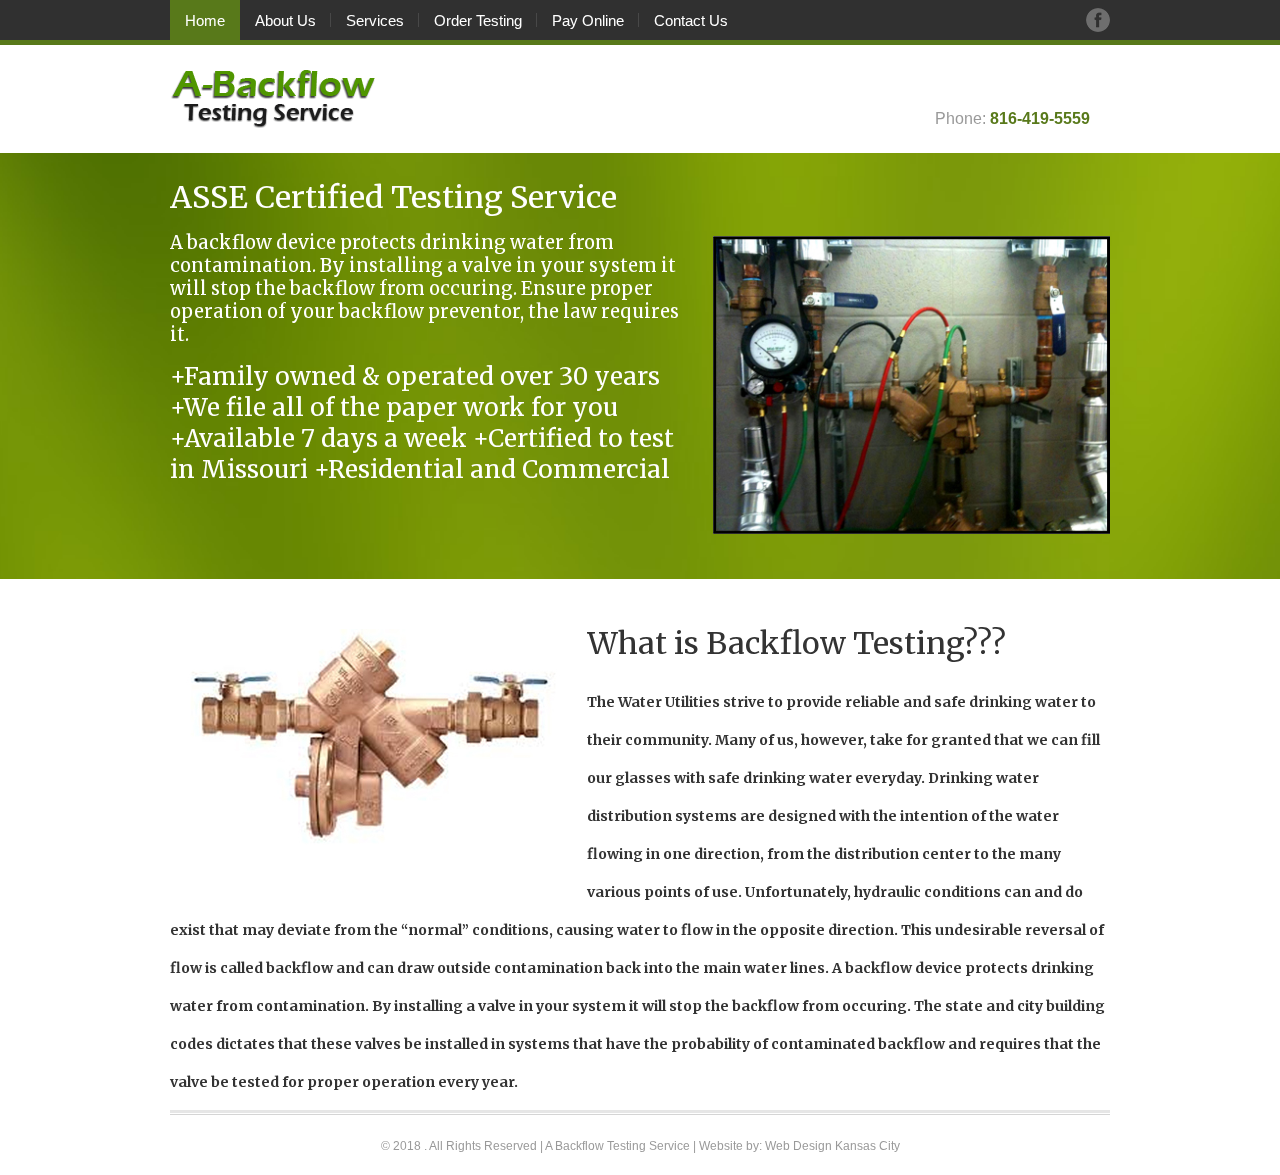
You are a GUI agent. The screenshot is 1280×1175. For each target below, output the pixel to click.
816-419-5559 (1040, 118)
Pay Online (588, 20)
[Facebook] (1098, 20)
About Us (285, 20)
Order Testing (478, 20)
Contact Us (691, 20)
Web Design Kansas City (832, 1146)
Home (205, 20)
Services (375, 20)
